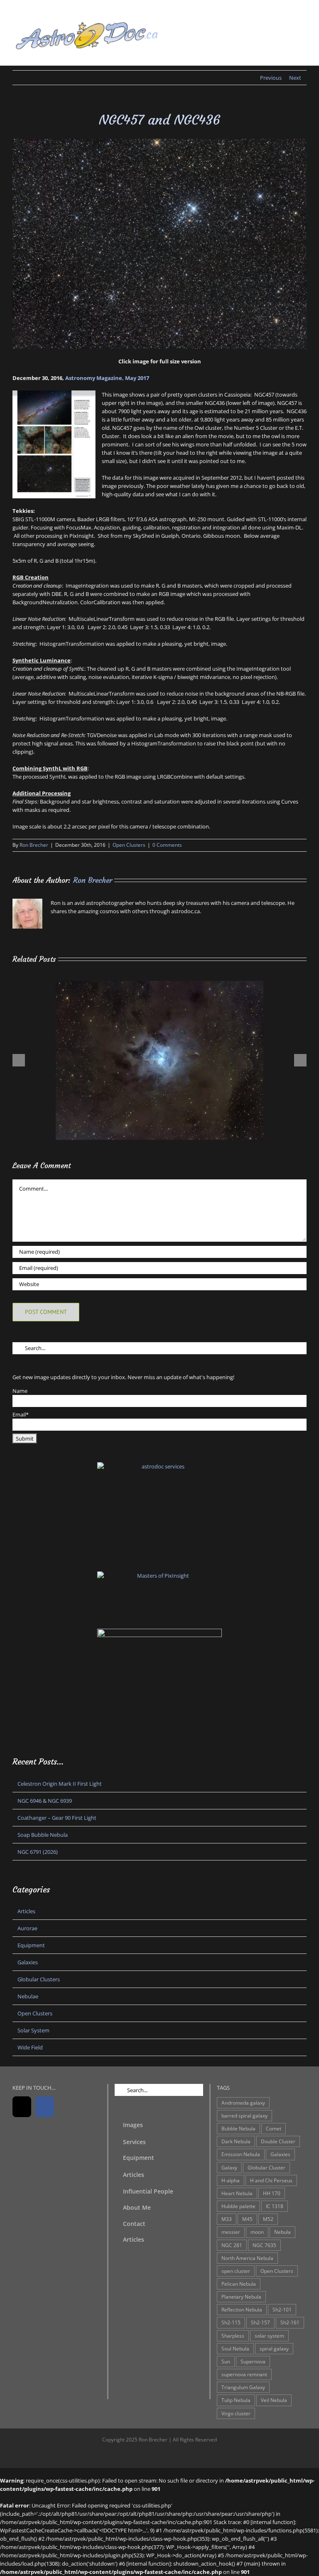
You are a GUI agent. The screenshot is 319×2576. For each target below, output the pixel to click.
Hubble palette (238, 2206)
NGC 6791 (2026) (38, 1852)
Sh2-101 (282, 2309)
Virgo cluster (236, 2413)
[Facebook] (45, 2107)
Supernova (253, 2361)
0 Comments (167, 845)
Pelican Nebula (239, 2284)
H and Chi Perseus (271, 2180)
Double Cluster (278, 2141)
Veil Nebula (274, 2400)
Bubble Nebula (238, 2128)
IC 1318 (275, 2206)
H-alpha (231, 2180)
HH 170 (272, 2193)
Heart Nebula (237, 2193)
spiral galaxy (274, 2348)
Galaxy (229, 2167)
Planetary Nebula (241, 2297)
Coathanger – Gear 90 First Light (57, 1818)
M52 (268, 2219)
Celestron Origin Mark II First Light (60, 1784)
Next (295, 78)
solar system (269, 2336)
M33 (227, 2219)
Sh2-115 (231, 2322)
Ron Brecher (34, 845)
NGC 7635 (264, 2245)
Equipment (31, 1945)
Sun (226, 2361)
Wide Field (30, 2047)
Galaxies (28, 1962)
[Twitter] (22, 2107)
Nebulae (28, 1996)
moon (257, 2232)
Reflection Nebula (242, 2309)
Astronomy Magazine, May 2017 (107, 378)
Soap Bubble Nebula (43, 1835)
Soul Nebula (235, 2348)
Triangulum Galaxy (243, 2387)
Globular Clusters (39, 1979)
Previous (271, 78)
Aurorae (27, 1928)
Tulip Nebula (236, 2400)
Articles (26, 1911)
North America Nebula (247, 2258)
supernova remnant (244, 2374)
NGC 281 (232, 2245)
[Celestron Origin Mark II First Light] (159, 985)
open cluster (236, 2271)
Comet (274, 2128)
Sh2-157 (260, 2322)
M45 (247, 2219)
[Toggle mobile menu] (303, 23)
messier (231, 2232)
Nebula (282, 2232)
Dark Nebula (236, 2141)
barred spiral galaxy (244, 2115)
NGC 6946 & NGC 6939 (45, 1801)
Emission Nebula (241, 2154)
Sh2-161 (290, 2322)
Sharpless (233, 2336)
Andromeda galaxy (243, 2103)
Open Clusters (129, 845)
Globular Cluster (266, 2167)
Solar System (33, 2030)
